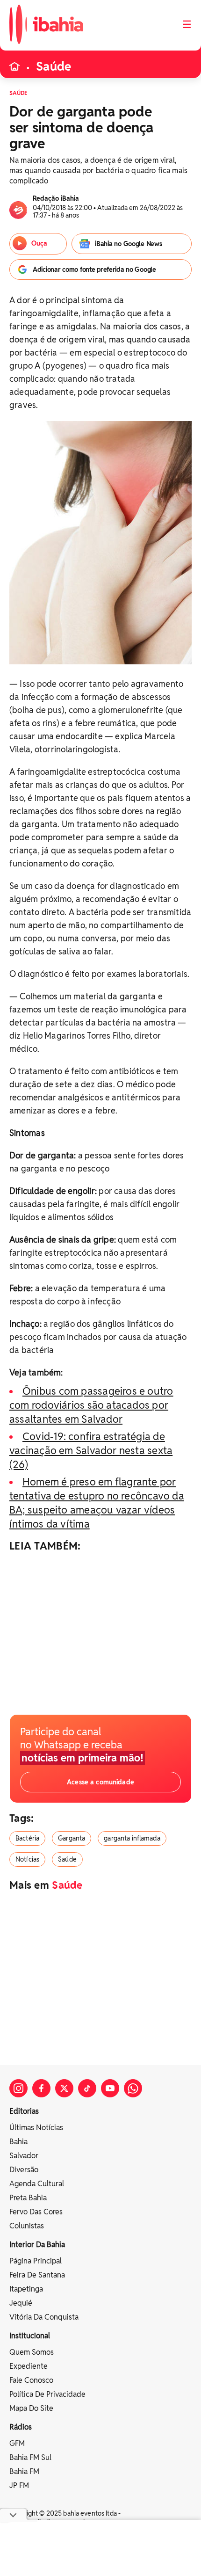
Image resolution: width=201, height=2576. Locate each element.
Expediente (29, 2366)
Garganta (72, 1838)
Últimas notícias (36, 2128)
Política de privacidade (47, 2394)
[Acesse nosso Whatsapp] (133, 2088)
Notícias (27, 1859)
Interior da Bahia (37, 2245)
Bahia (18, 2142)
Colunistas (27, 2226)
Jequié (21, 2303)
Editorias (24, 2111)
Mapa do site (31, 2408)
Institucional (30, 2336)
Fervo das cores (36, 2212)
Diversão (24, 2170)
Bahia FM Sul (30, 2457)
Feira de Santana (37, 2275)
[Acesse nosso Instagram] (18, 2088)
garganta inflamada (132, 1838)
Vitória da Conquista (44, 2317)
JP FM (19, 2485)
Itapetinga (26, 2289)
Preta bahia (28, 2198)
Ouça (39, 243)
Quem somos (32, 2352)
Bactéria (27, 1838)
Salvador (24, 2156)
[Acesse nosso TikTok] (87, 2088)
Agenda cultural (37, 2184)
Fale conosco (31, 2380)
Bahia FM (24, 2471)
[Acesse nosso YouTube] (110, 2088)
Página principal (36, 2261)
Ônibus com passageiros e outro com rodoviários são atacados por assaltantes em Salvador (91, 1405)
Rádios (21, 2427)
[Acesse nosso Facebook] (41, 2088)
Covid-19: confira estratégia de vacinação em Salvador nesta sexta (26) (91, 1450)
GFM (17, 2443)
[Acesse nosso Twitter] (64, 2088)
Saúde (54, 66)
